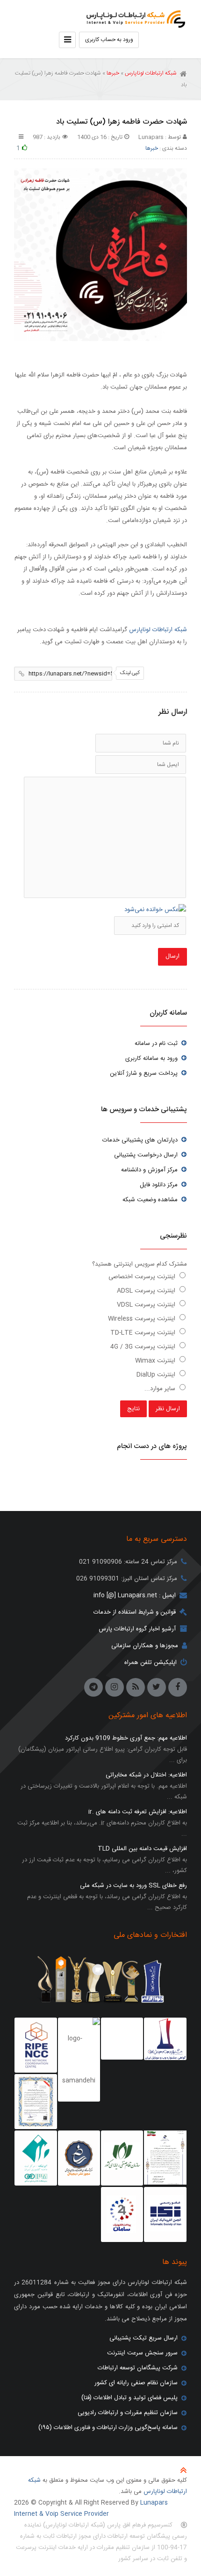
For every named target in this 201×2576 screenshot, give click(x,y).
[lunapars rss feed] (136, 1687)
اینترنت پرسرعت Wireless (143, 1319)
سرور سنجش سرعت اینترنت (142, 2353)
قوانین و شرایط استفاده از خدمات (135, 1612)
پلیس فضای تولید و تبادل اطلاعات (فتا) (129, 2398)
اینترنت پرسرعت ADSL (147, 1291)
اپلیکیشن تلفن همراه (151, 1663)
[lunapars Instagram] (115, 1687)
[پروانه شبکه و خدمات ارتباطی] (165, 2158)
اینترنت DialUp (157, 1375)
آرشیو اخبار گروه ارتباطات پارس (137, 1629)
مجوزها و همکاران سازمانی (145, 1646)
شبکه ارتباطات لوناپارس (133, 16)
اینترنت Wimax (156, 1361)
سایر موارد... (161, 1389)
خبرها (113, 73)
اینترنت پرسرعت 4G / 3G (144, 1347)
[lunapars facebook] (178, 1687)
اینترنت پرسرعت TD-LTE (144, 1333)
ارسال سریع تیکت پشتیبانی (144, 2338)
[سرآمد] (79, 2158)
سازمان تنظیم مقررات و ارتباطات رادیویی (128, 2413)
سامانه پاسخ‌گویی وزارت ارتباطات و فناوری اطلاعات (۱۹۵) (108, 2428)
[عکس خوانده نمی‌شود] (155, 910)
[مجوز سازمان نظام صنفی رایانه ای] (122, 2158)
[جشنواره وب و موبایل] (165, 2039)
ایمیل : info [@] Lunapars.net (135, 1595)
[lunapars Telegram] (93, 1687)
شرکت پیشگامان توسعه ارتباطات (138, 2368)
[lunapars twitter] (157, 1687)
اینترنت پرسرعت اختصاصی (143, 1277)
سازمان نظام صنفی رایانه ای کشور (136, 2383)
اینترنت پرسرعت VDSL (147, 1305)
